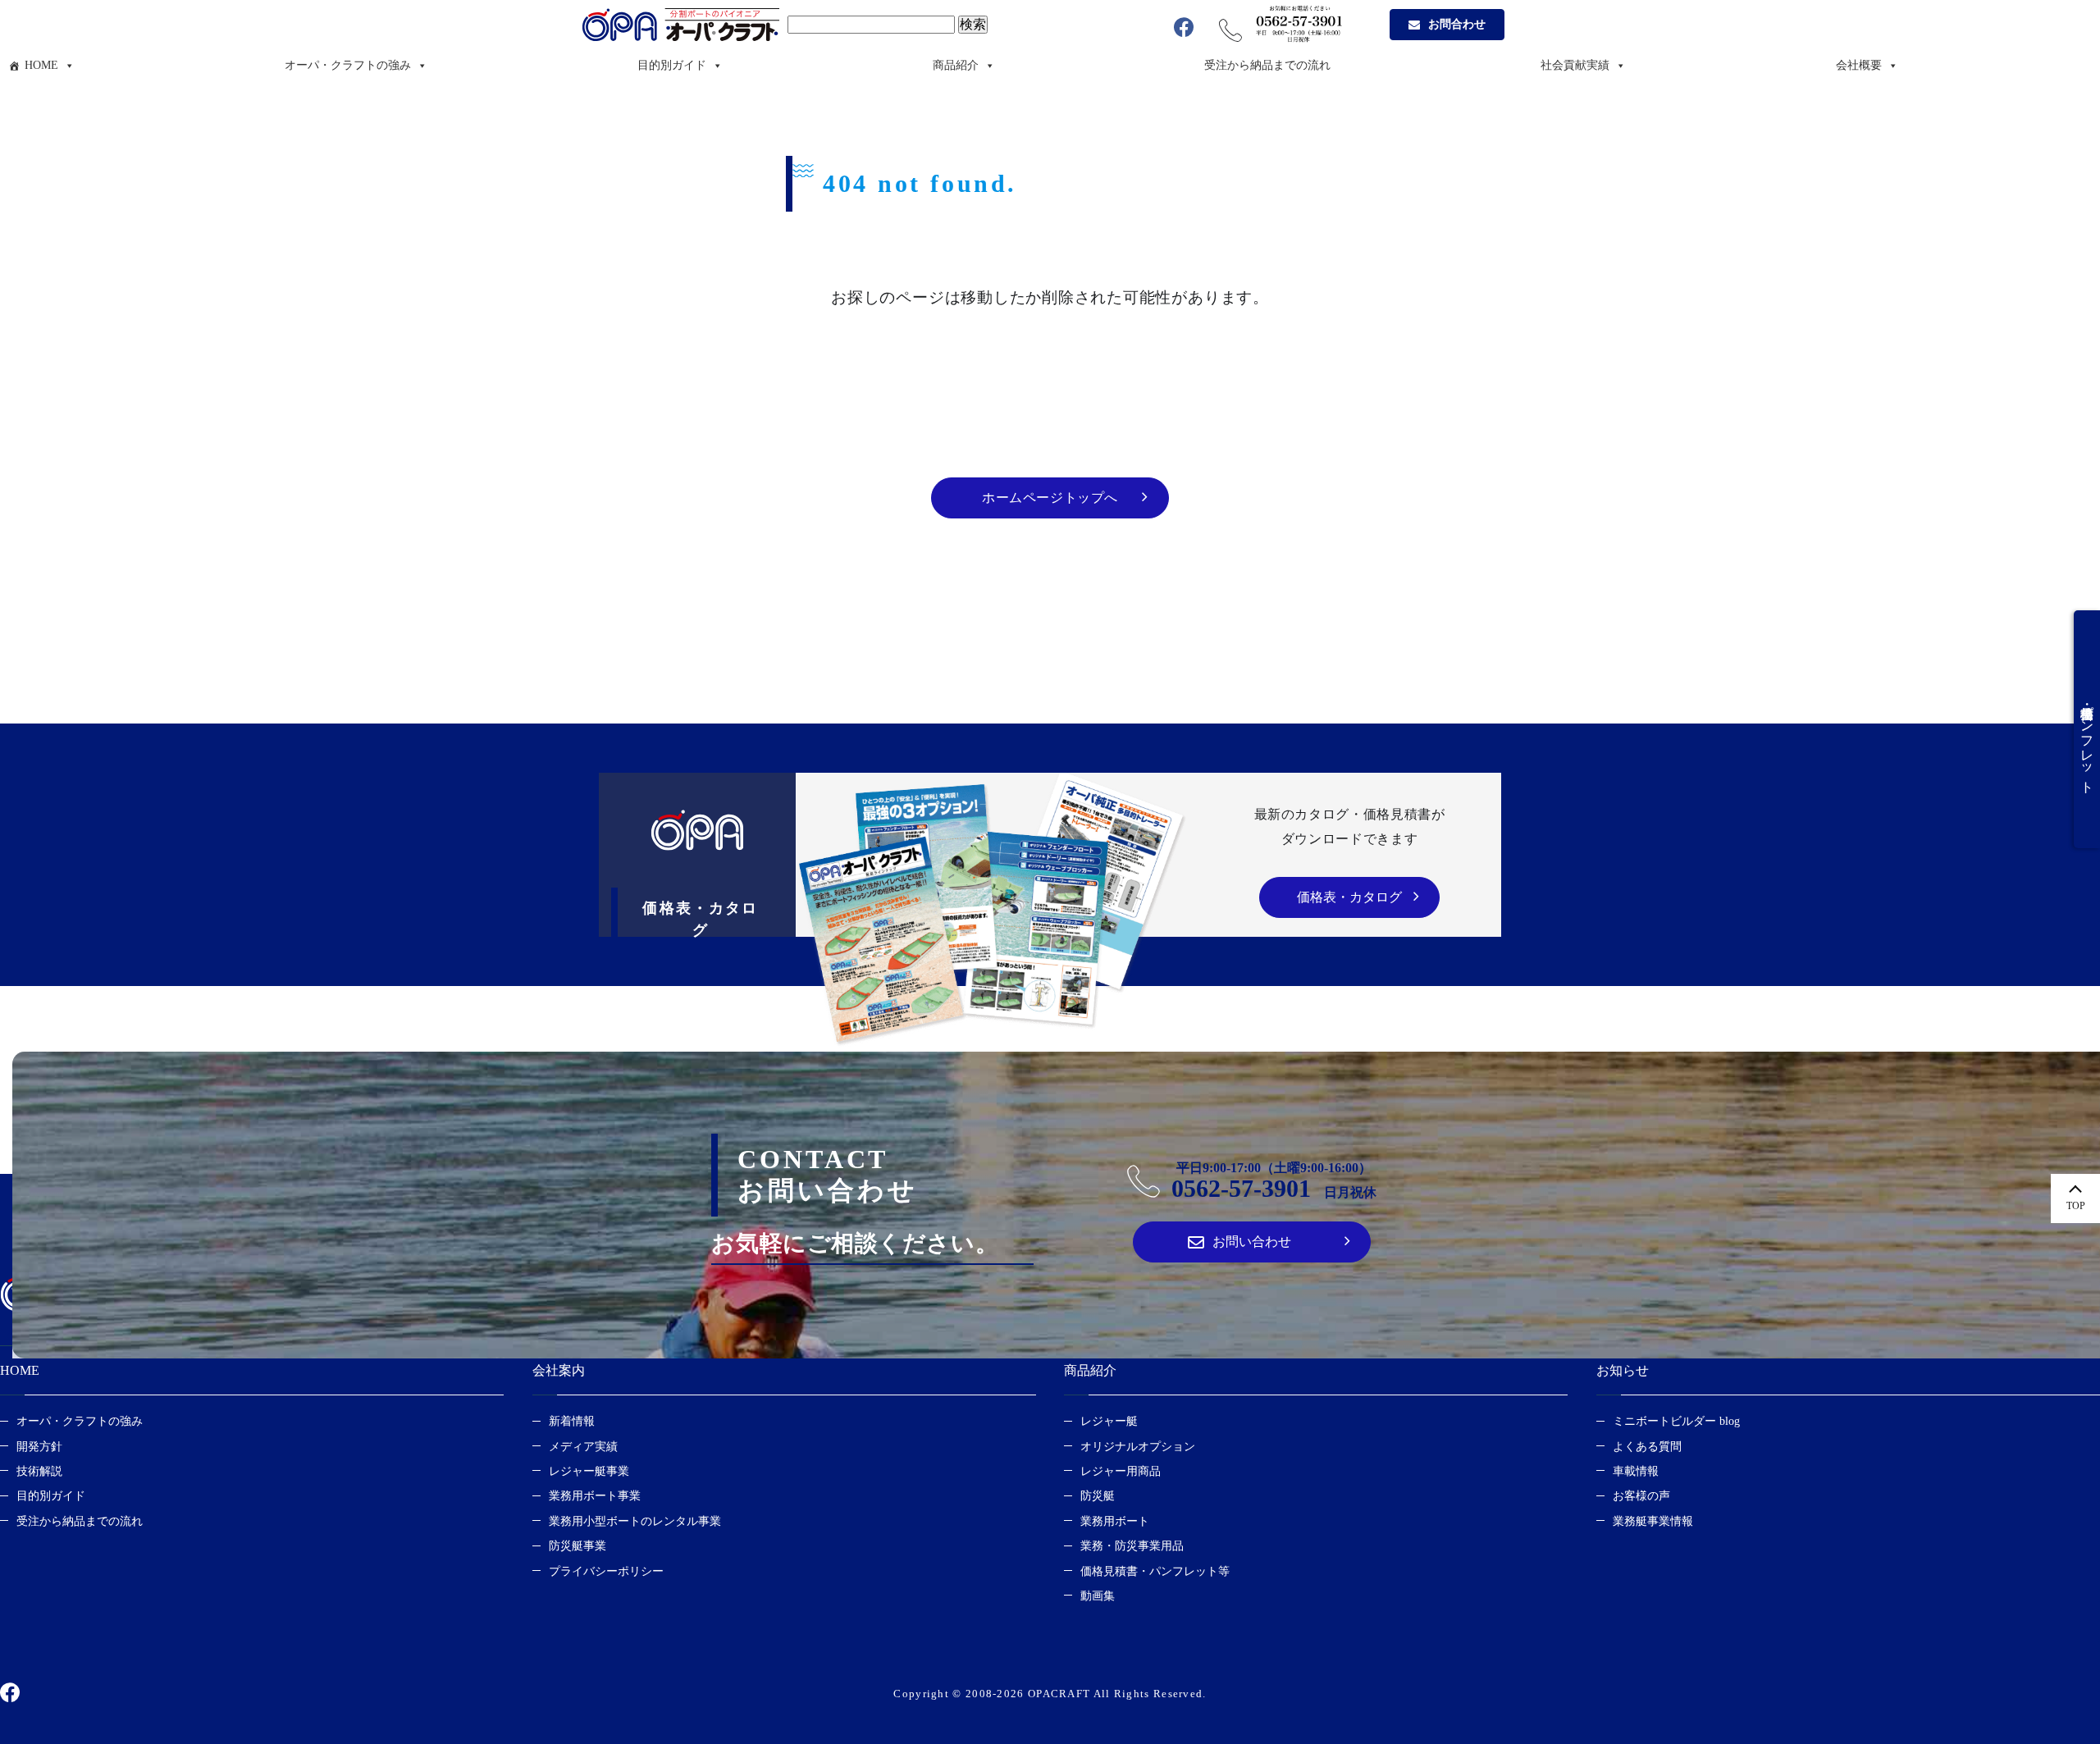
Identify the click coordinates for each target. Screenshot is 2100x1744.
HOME (41, 65)
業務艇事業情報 (1653, 1521)
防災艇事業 (577, 1546)
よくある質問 (1647, 1447)
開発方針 (39, 1447)
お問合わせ (1457, 24)
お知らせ (1623, 1370)
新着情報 (572, 1421)
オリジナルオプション (1138, 1447)
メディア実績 (583, 1447)
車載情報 (1636, 1471)
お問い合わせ (1252, 1242)
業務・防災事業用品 (1132, 1546)
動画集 (1098, 1596)
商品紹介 (956, 65)
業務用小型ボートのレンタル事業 (635, 1521)
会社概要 (1859, 65)
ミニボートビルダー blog (1676, 1421)
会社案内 (559, 1370)
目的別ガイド (672, 65)
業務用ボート (1115, 1521)
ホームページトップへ (1050, 498)
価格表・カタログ (1349, 897)
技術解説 (39, 1471)
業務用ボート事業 (595, 1496)
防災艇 (1098, 1496)
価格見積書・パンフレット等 (1155, 1571)
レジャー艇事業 (589, 1471)
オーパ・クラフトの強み (348, 65)
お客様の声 (1641, 1496)
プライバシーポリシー (606, 1571)
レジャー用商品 (1121, 1471)
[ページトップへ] (2075, 1198)
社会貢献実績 (1575, 65)
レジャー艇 (1109, 1421)
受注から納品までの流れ (1267, 65)
